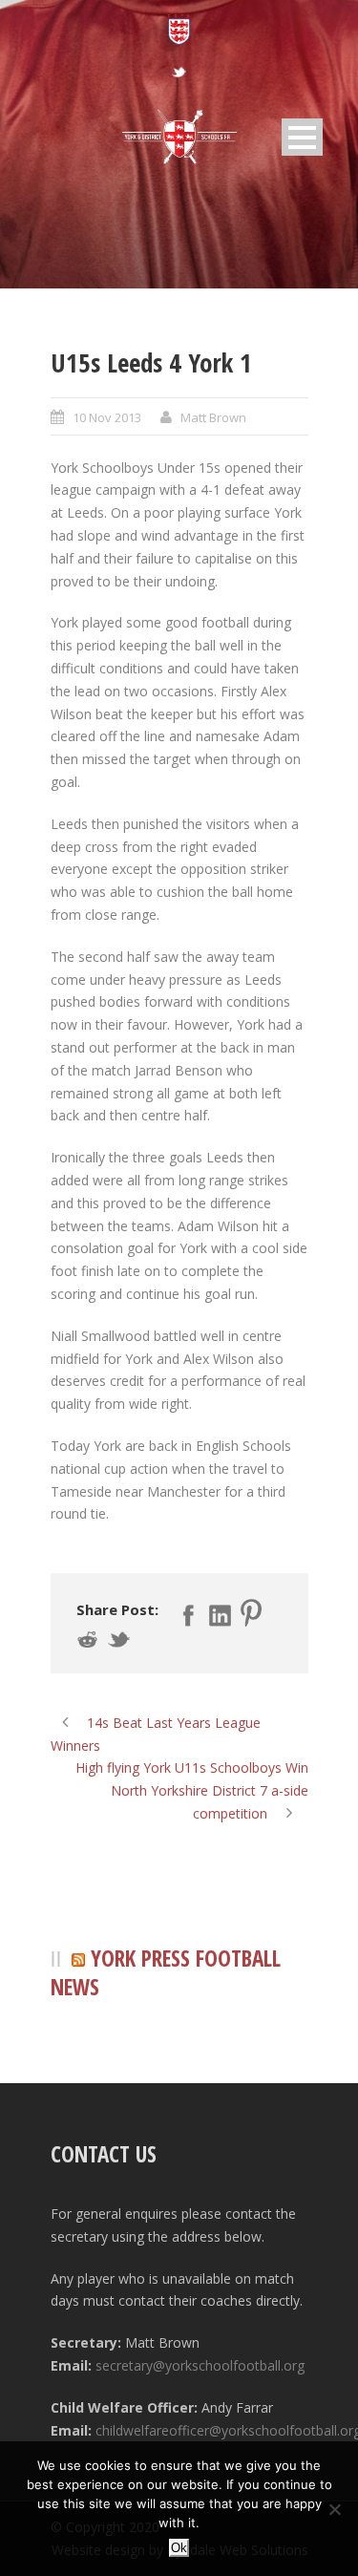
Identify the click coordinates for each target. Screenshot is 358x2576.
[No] (334, 2509)
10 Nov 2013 (107, 417)
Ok (179, 2548)
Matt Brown (213, 417)
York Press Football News (166, 1973)
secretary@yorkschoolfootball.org (200, 2365)
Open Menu (302, 137)
